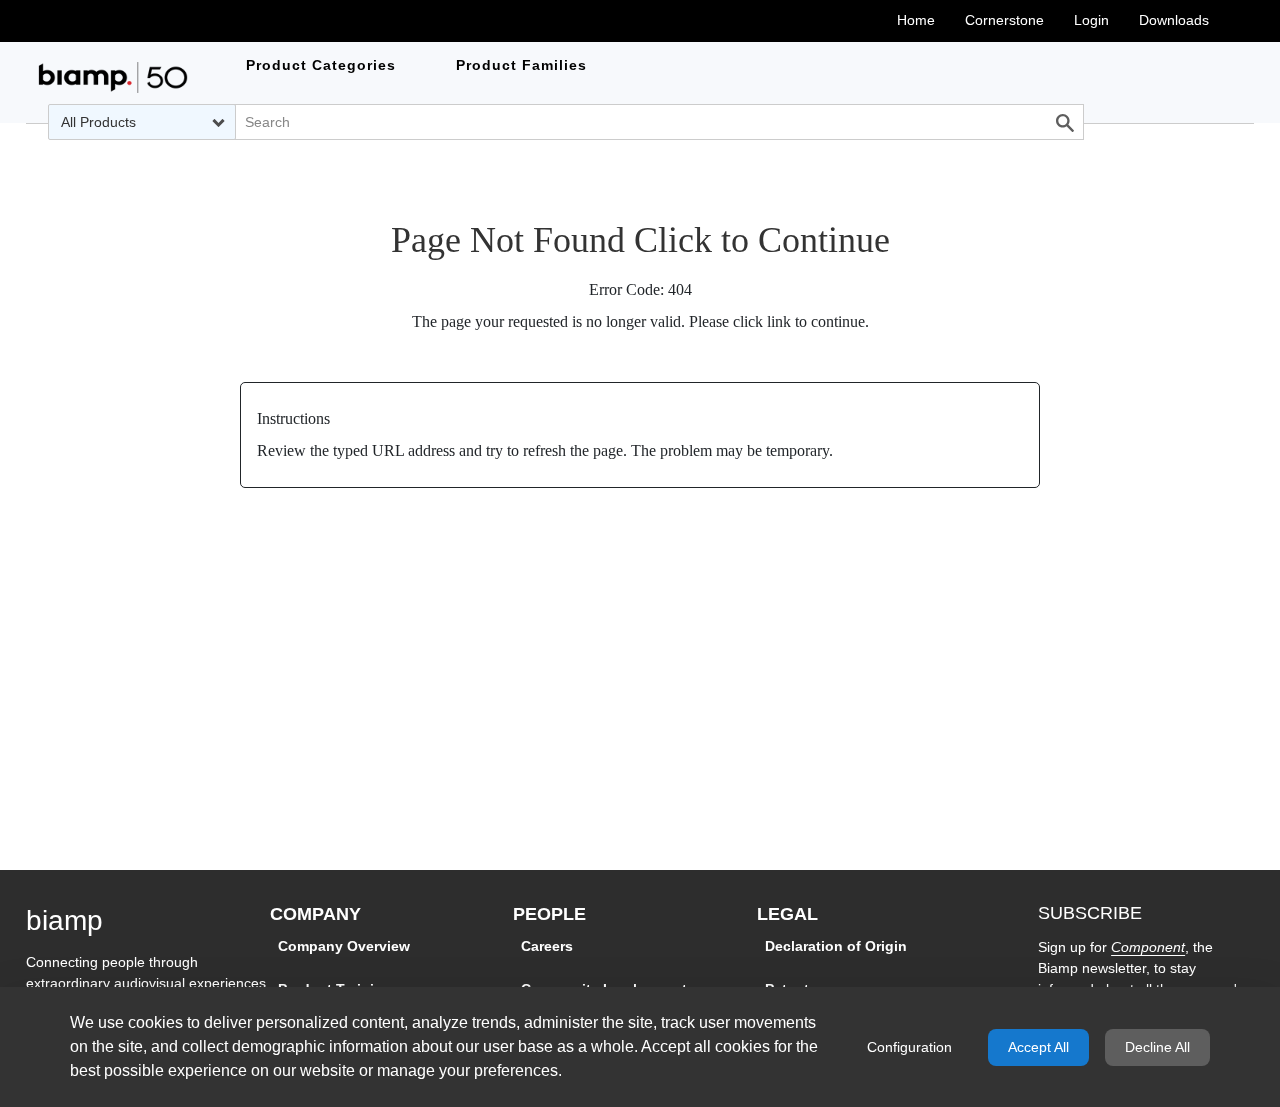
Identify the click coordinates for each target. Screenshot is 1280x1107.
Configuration (909, 1047)
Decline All (1157, 1047)
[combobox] (142, 122)
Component (1148, 947)
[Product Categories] (113, 77)
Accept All (1038, 1047)
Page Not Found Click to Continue (640, 240)
